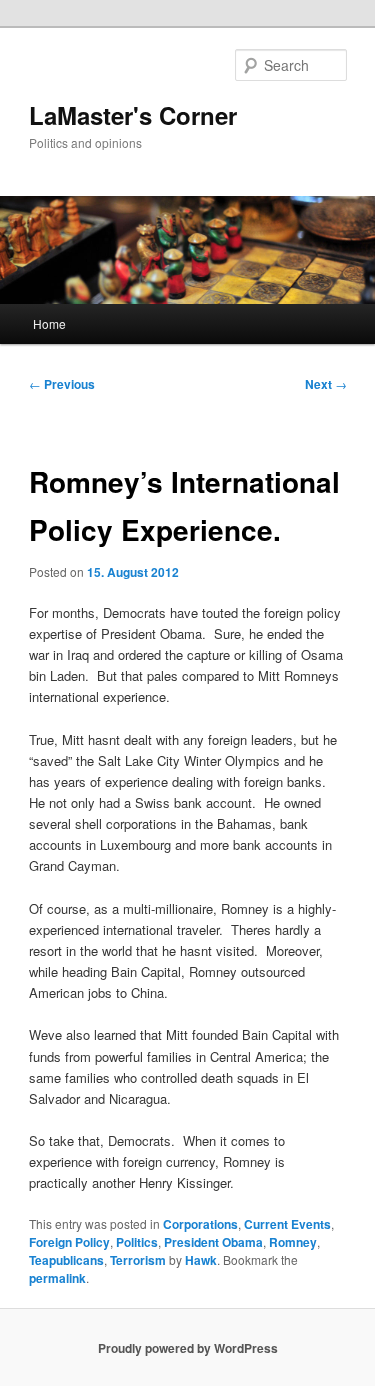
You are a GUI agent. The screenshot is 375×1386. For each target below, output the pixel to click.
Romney (293, 1242)
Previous (62, 384)
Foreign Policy (69, 1242)
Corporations (200, 1224)
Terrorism (138, 1260)
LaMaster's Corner (133, 115)
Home (49, 323)
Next (326, 384)
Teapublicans (66, 1260)
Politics (137, 1242)
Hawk (201, 1260)
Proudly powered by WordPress (188, 1348)
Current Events (287, 1224)
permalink (57, 1278)
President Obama (213, 1242)
